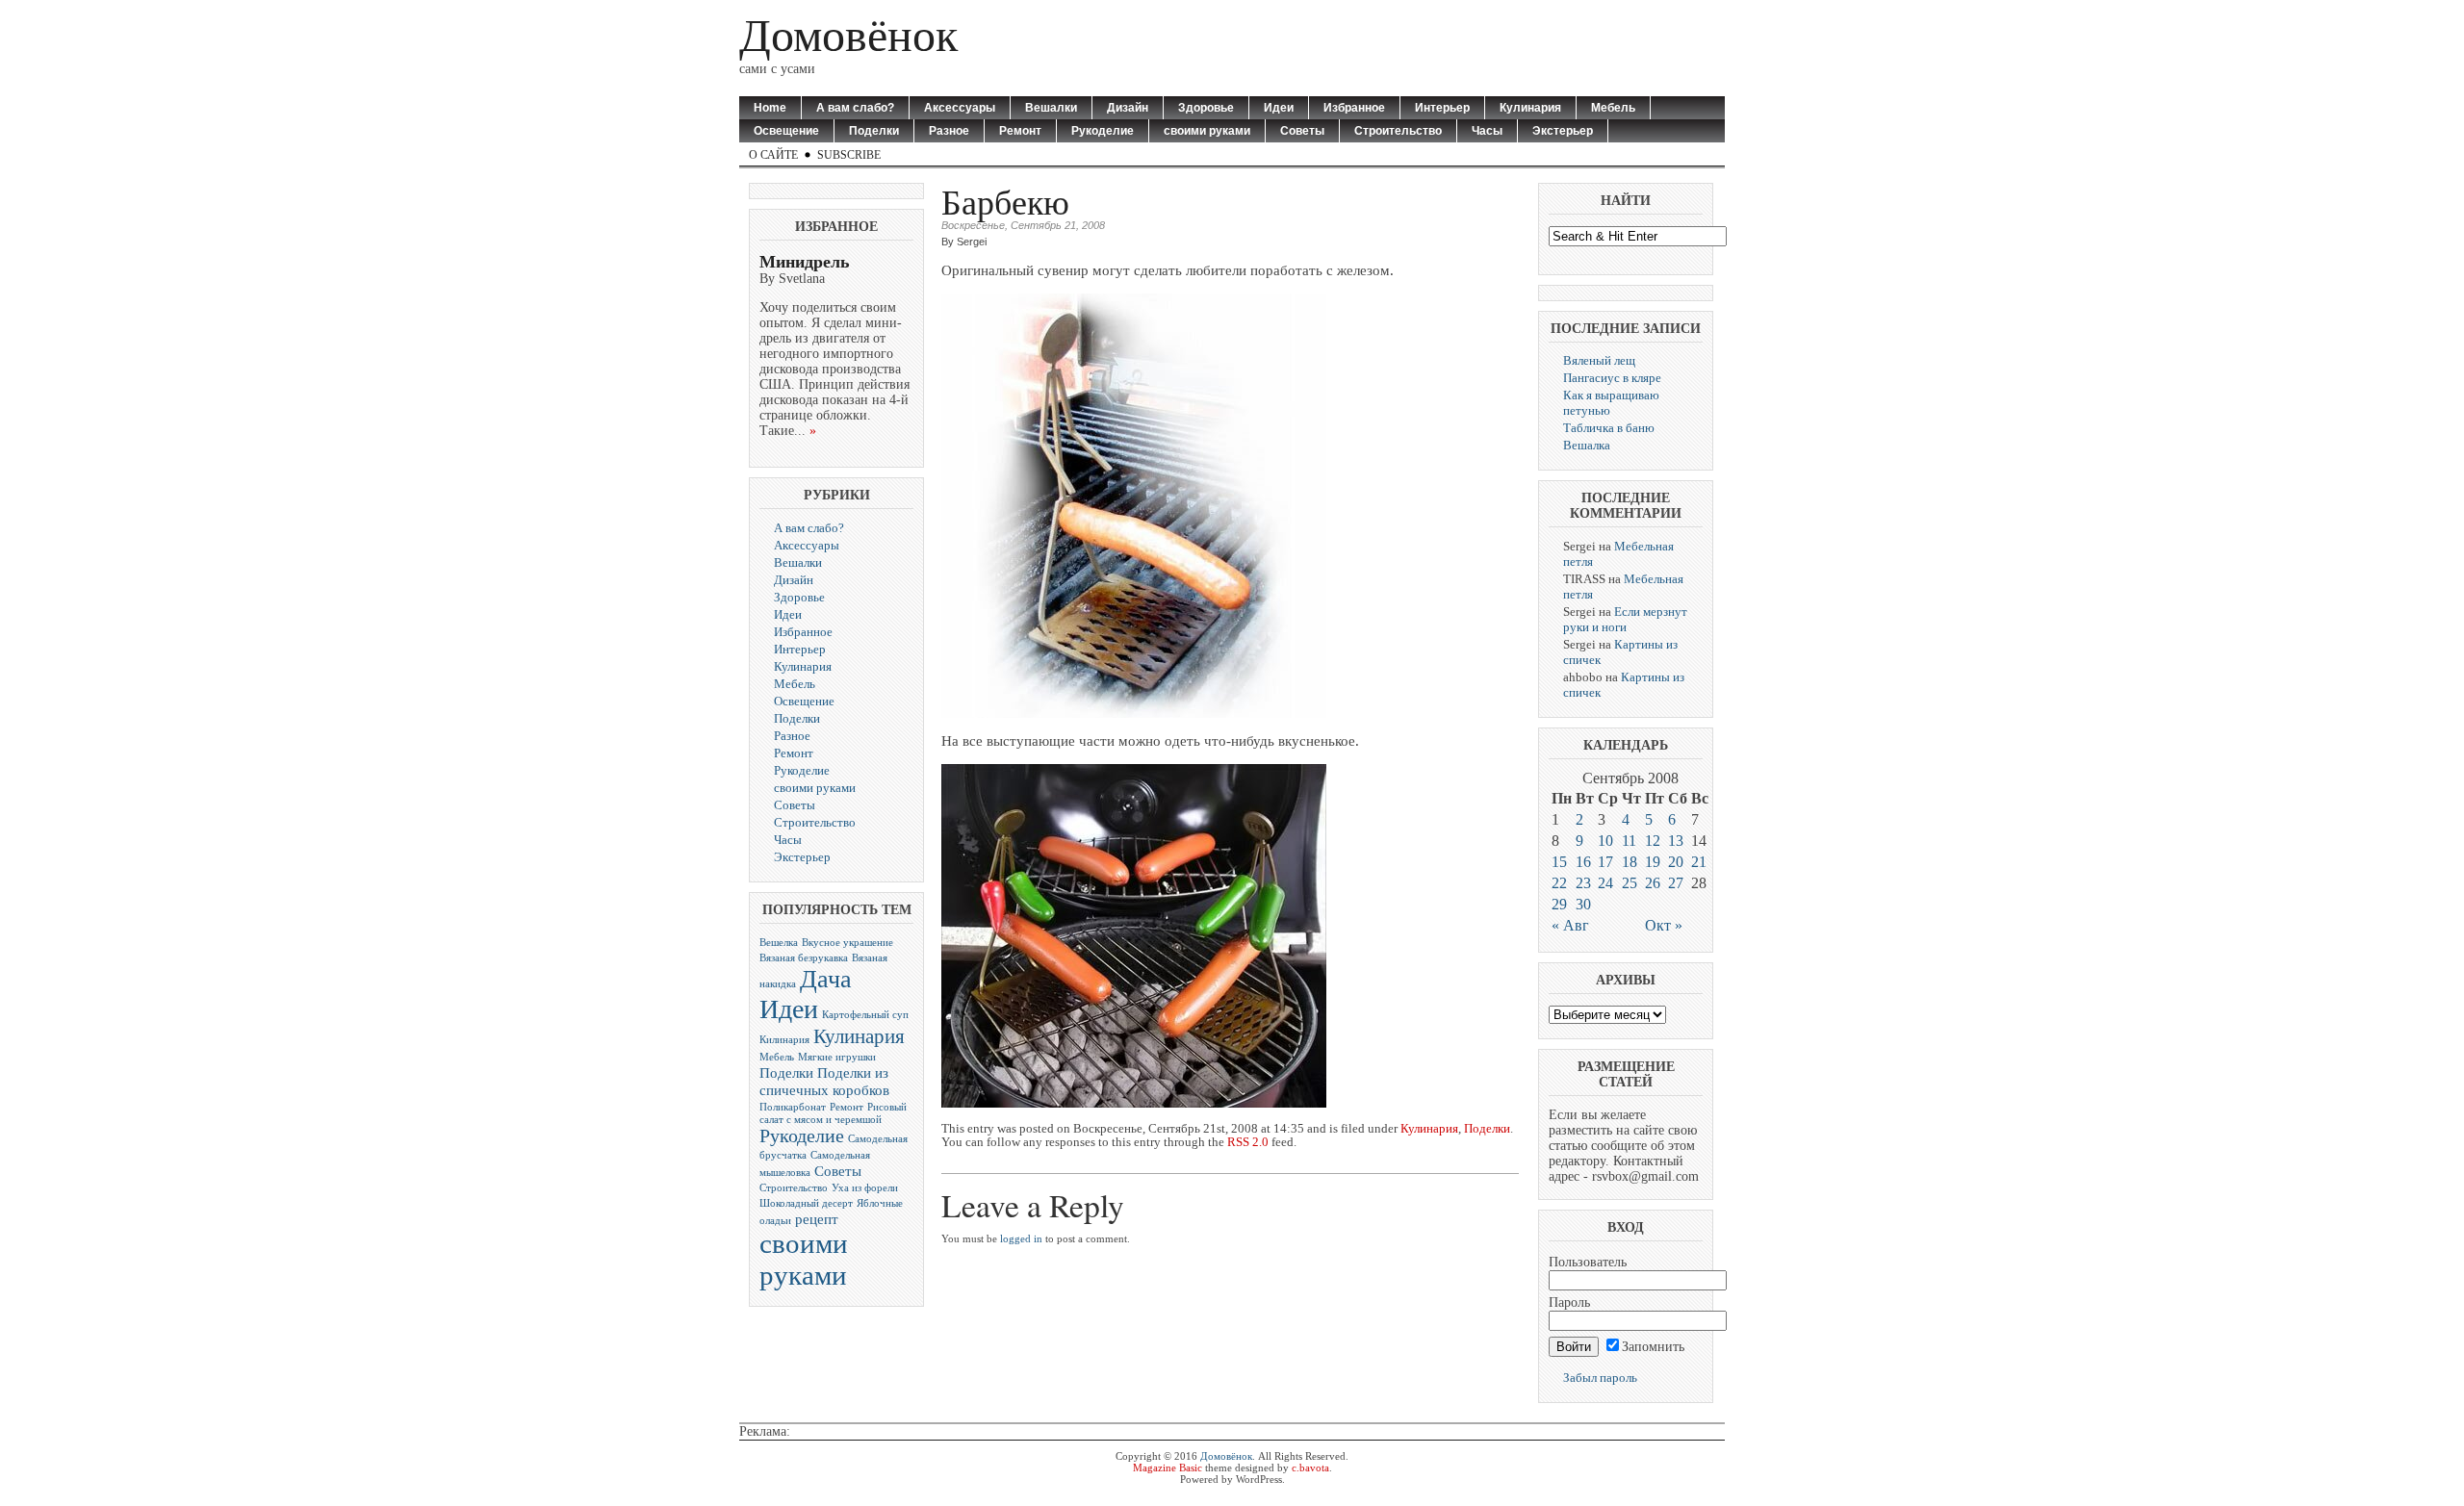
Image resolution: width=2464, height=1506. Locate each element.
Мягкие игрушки (837, 1057)
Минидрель (805, 262)
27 (1676, 883)
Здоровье (1206, 108)
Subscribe (849, 155)
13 (1676, 841)
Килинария (784, 1040)
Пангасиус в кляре (1612, 378)
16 (1583, 862)
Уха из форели (865, 1188)
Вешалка (1587, 445)
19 (1653, 862)
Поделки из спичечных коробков (824, 1081)
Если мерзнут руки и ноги (1625, 619)
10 (1605, 841)
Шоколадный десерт (806, 1203)
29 (1559, 904)
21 (1699, 862)
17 (1605, 862)
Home (770, 108)
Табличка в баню (1609, 428)
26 (1653, 883)
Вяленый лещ (1599, 360)
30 (1583, 904)
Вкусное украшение (847, 943)
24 (1605, 883)
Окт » (1664, 925)
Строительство (1398, 131)
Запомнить (1653, 1347)
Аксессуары (960, 108)
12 (1653, 841)
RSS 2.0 (1248, 1142)
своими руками (1207, 131)
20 (1676, 862)
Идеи (1279, 108)
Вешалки (1051, 108)
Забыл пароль (1600, 1378)
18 (1630, 862)
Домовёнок (848, 35)
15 (1559, 862)
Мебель (1613, 108)
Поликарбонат (793, 1107)
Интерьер (1442, 108)
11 (1629, 841)
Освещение (786, 131)
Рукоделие (1103, 131)
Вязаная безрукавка (804, 958)
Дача (826, 979)
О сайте (773, 155)
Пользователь (1588, 1262)
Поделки (874, 131)
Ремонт (1020, 131)
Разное (949, 131)
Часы (1487, 131)
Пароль (1569, 1302)
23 (1583, 883)
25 (1630, 883)
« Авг (1570, 925)
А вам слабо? (855, 108)
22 (1559, 883)
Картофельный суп (865, 1015)
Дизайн (1128, 108)
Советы (1302, 131)
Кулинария (1530, 108)
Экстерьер (1563, 131)
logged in (1021, 1238)
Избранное (1354, 108)
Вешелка (779, 943)
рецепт (817, 1219)
